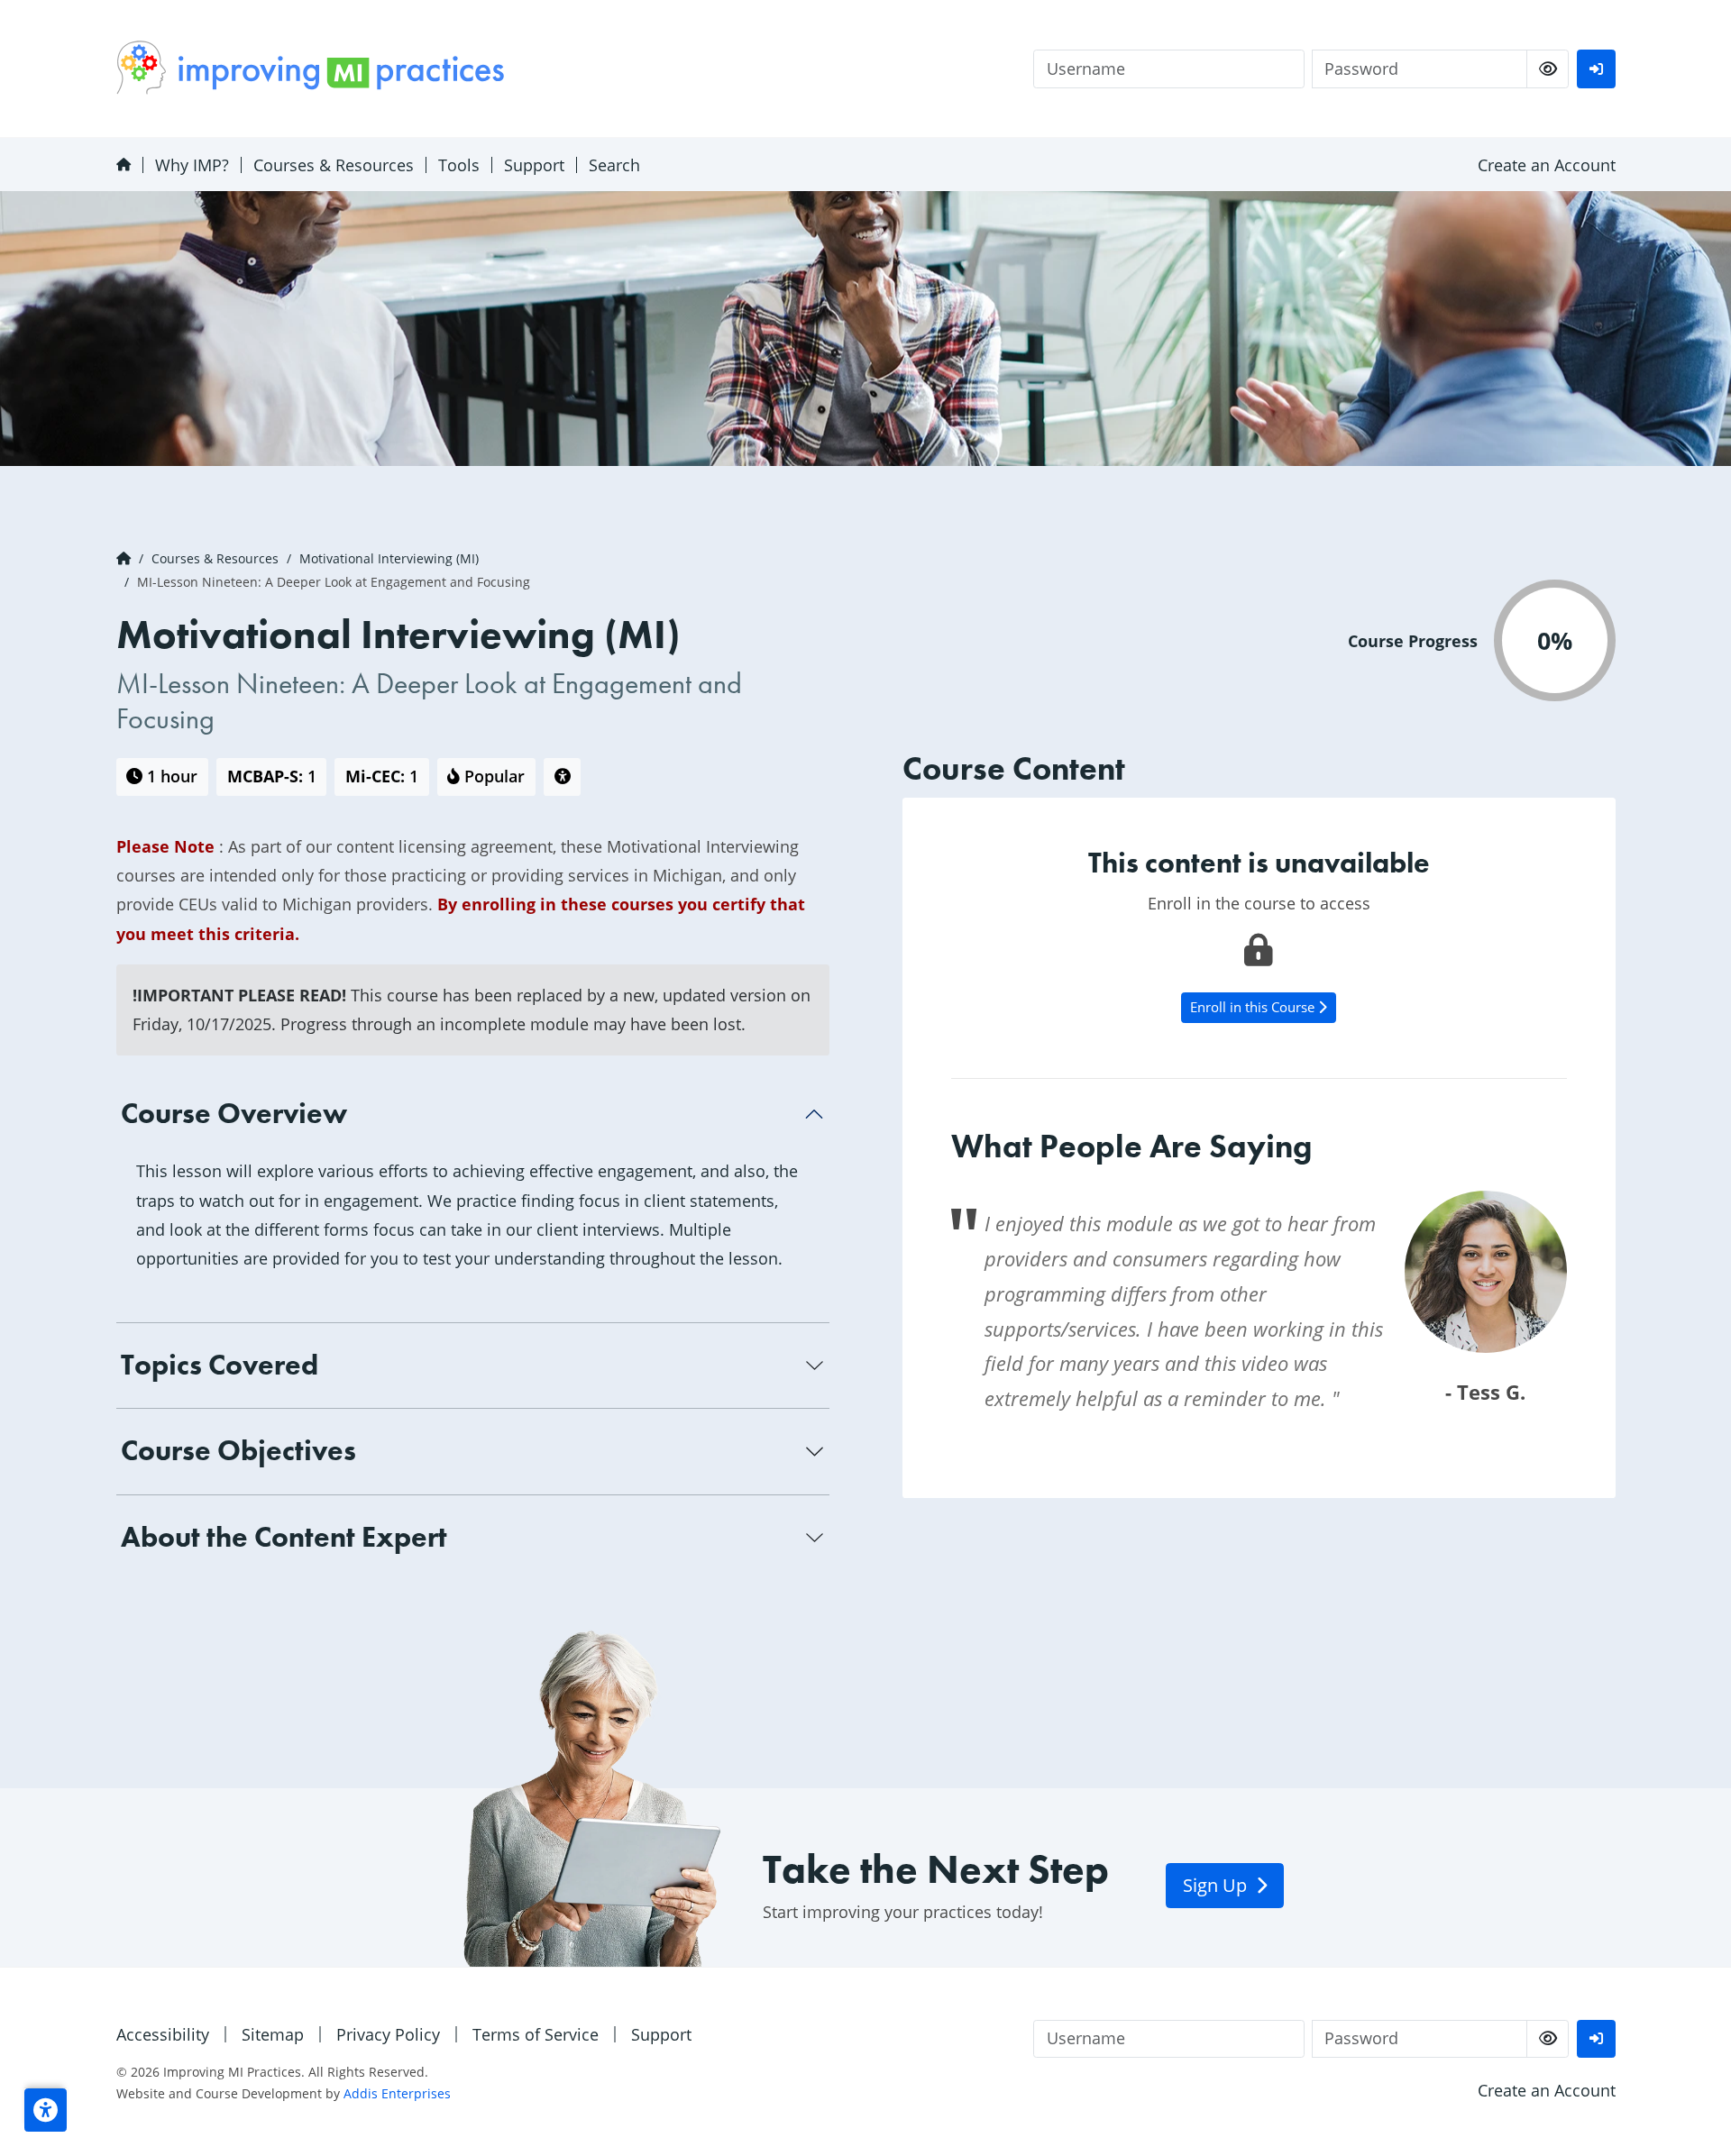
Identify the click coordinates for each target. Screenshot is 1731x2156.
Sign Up (1217, 1885)
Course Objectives (238, 1451)
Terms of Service (536, 2034)
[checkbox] (1548, 69)
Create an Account (1547, 165)
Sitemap (273, 2034)
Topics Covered (220, 1365)
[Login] (1596, 69)
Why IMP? (192, 165)
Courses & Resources (334, 165)
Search (614, 165)
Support (534, 165)
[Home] (123, 164)
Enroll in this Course (1254, 1007)
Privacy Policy (388, 2034)
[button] (46, 2110)
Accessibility (163, 2034)
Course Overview (234, 1114)
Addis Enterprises (397, 2093)
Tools (459, 165)
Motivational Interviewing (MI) (389, 558)
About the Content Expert (284, 1537)
